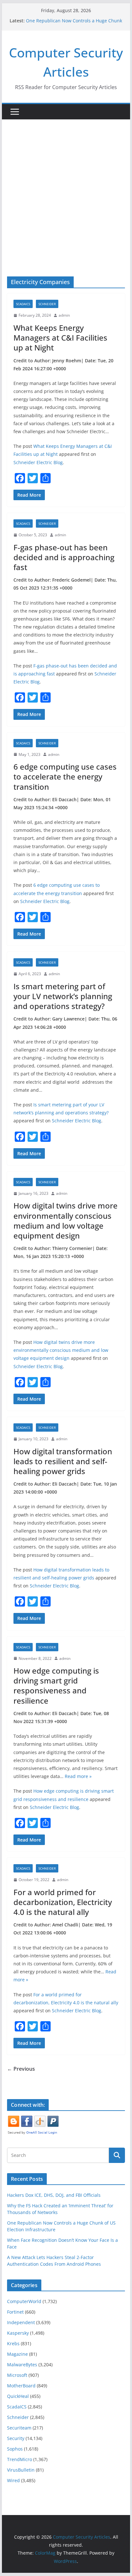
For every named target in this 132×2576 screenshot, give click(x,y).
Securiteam (19, 2428)
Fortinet (15, 2312)
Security (16, 2438)
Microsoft (17, 2375)
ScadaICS (23, 304)
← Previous (21, 2069)
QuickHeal (18, 2396)
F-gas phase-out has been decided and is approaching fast (64, 557)
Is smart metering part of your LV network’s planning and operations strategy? (63, 996)
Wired (13, 2480)
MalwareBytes (22, 2365)
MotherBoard (21, 2386)
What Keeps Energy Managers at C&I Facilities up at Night (60, 338)
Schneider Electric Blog (38, 462)
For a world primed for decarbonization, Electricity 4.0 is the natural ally (63, 1902)
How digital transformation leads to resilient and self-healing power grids (63, 1461)
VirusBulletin (21, 2470)
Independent (21, 2322)
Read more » (78, 1776)
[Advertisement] (66, 188)
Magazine (17, 2354)
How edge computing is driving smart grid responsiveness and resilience (56, 1686)
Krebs (13, 2343)
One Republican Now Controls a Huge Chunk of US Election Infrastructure (74, 24)
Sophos (15, 2449)
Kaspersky (18, 2333)
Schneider (47, 304)
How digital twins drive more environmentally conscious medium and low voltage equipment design (66, 1220)
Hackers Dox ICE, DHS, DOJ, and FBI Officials (54, 2195)
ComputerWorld (24, 2301)
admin (64, 315)
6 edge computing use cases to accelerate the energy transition (65, 776)
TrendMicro (20, 2459)
